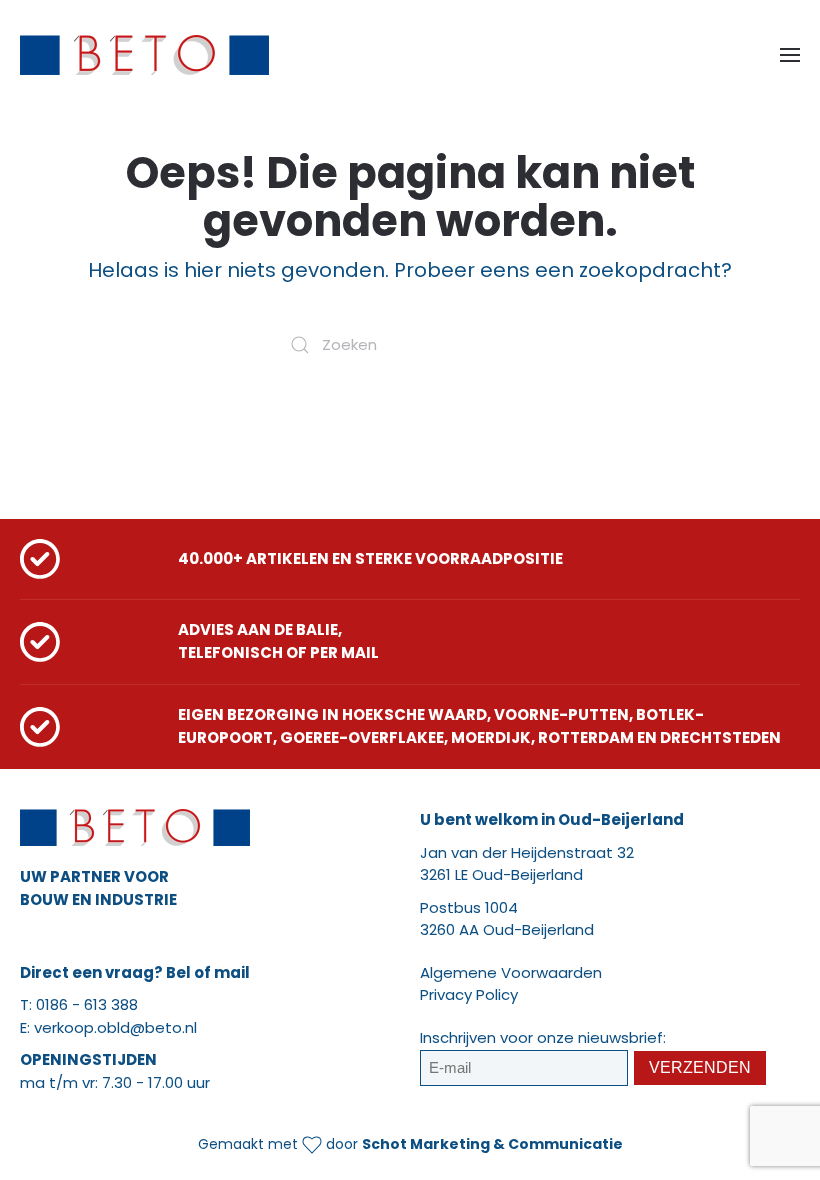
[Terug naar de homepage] (144, 55)
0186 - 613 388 (87, 1004)
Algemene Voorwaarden (511, 972)
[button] (790, 55)
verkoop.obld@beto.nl (115, 1027)
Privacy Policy (469, 994)
